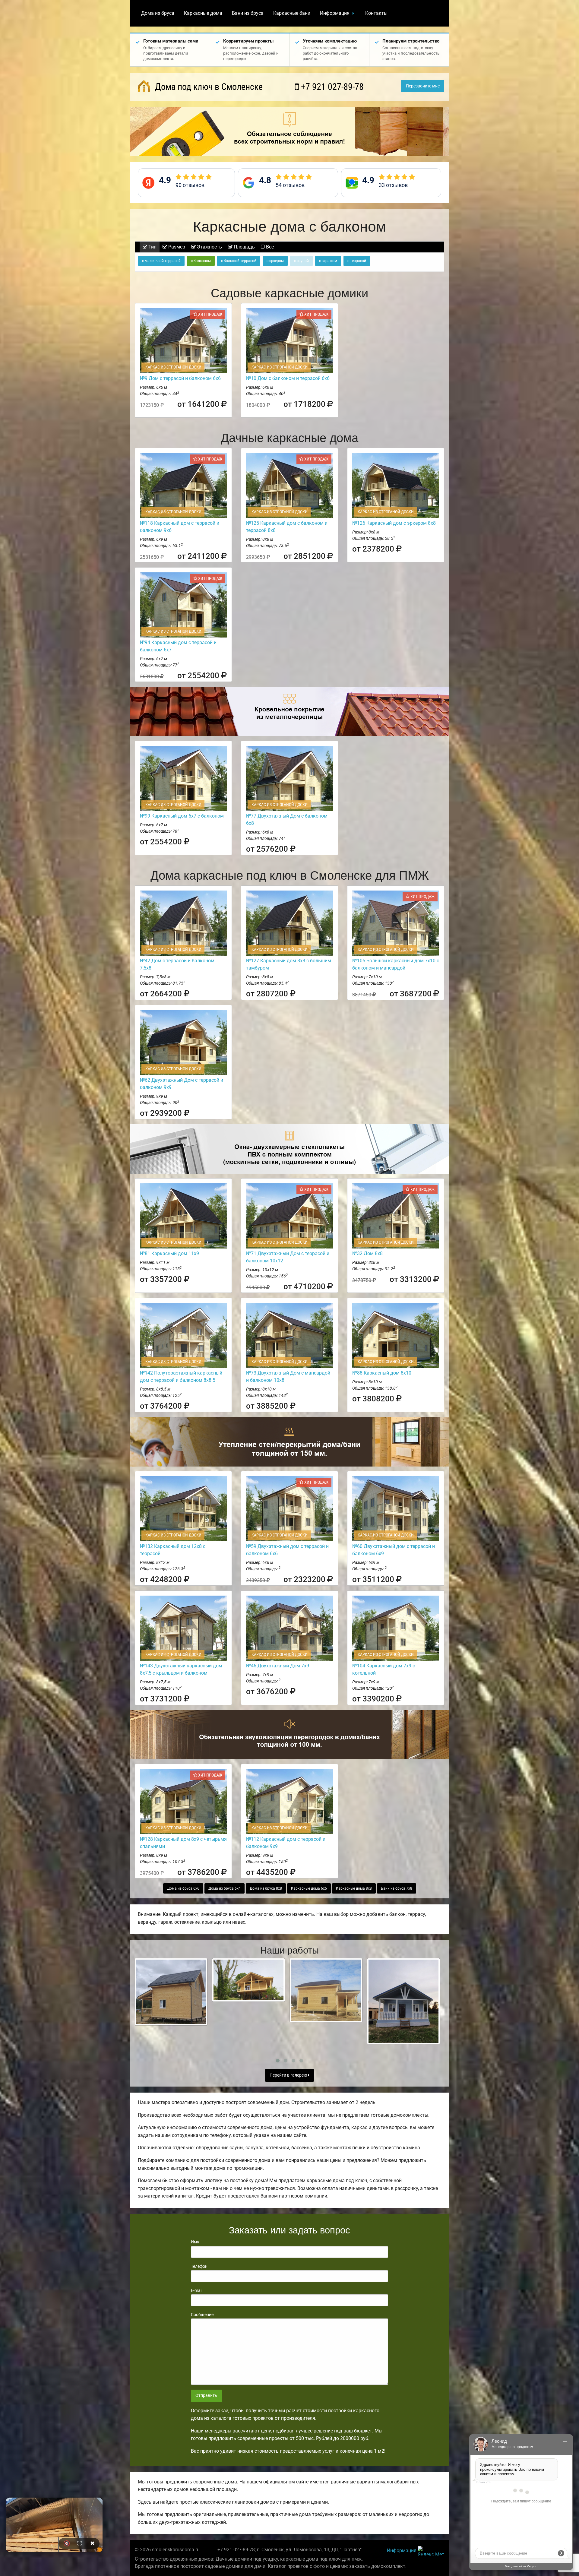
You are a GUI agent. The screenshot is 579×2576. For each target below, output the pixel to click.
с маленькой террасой (161, 261)
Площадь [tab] (244, 247)
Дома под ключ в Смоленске (208, 87)
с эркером (275, 261)
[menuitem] (158, 13)
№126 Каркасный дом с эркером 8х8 (394, 523)
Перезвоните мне (423, 86)
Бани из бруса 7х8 (397, 1888)
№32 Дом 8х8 (367, 1253)
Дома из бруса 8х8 (266, 1888)
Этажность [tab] (209, 247)
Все (269, 247)
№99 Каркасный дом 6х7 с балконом (182, 816)
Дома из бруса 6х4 (225, 1888)
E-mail (197, 2290)
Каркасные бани (292, 13)
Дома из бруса (158, 13)
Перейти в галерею (289, 2075)
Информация (335, 13)
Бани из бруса (248, 13)
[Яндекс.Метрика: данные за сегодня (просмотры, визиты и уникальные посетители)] (431, 2551)
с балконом (201, 261)
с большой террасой (239, 261)
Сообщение (202, 2315)
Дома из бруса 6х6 (183, 1888)
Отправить (206, 2396)
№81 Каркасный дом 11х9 (169, 1253)
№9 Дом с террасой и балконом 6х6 (180, 378)
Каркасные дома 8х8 (354, 1888)
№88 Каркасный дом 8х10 (382, 1373)
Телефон (199, 2266)
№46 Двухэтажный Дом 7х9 (278, 1666)
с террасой (357, 261)
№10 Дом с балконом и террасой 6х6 (288, 378)
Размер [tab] (176, 247)
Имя (195, 2242)
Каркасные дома (203, 13)
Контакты (376, 13)
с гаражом (328, 261)
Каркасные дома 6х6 (309, 1888)
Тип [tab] (152, 247)
